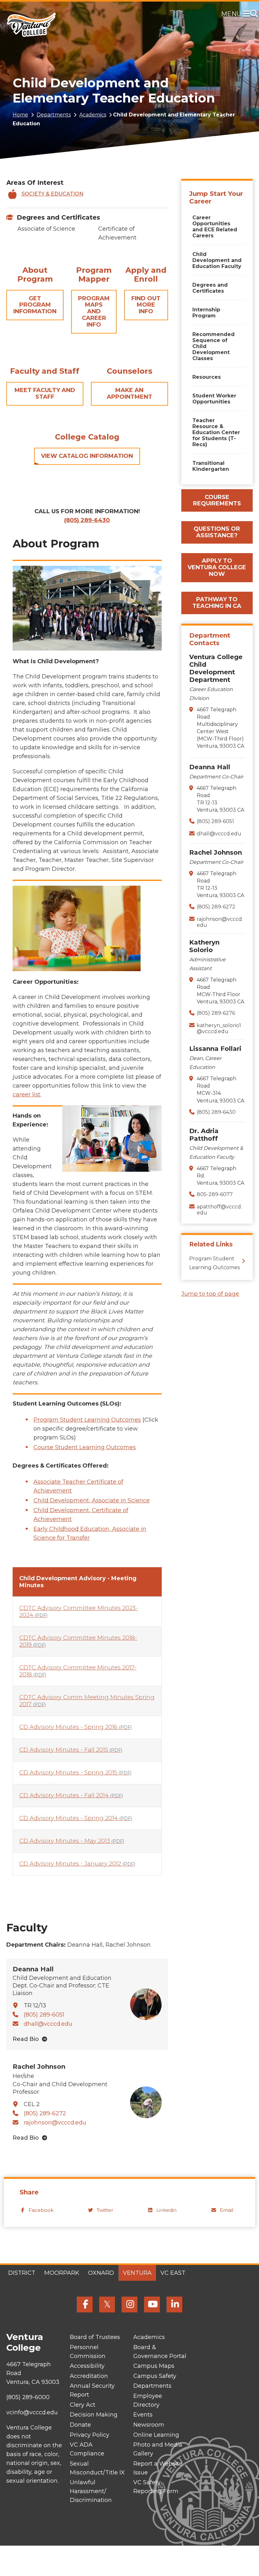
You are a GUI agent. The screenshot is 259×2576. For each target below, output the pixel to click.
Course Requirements (217, 500)
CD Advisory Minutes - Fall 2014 (71, 1795)
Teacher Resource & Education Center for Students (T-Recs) (216, 432)
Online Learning (156, 2435)
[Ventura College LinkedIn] (174, 2305)
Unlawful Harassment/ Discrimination (91, 2491)
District (22, 2273)
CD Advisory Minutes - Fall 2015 (71, 1750)
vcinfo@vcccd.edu (32, 2412)
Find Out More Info (146, 305)
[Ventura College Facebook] (85, 2305)
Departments (54, 115)
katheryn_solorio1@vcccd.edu (219, 1028)
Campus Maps (154, 2366)
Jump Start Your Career (216, 197)
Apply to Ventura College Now (217, 567)
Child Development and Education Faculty (217, 260)
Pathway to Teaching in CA (217, 603)
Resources (207, 377)
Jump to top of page (210, 1294)
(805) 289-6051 (44, 2015)
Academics (93, 115)
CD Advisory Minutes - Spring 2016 (75, 1727)
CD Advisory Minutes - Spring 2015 (75, 1773)
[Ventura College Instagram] (129, 2305)
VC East (173, 2273)
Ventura (137, 2273)
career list (27, 1095)
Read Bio (26, 2039)
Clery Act (83, 2405)
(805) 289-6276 (216, 1013)
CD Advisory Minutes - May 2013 (72, 1841)
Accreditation (89, 2376)
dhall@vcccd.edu (48, 2024)
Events (143, 2415)
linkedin (166, 2210)
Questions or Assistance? (217, 532)
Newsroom (149, 2425)
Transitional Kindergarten (211, 466)
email (226, 2210)
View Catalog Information (87, 456)
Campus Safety (155, 2376)
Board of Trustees (95, 2337)
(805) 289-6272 (45, 2113)
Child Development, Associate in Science (92, 1500)
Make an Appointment (129, 393)
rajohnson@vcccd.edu (55, 2123)
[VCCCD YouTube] (152, 2305)
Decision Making (94, 2415)
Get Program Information (35, 305)
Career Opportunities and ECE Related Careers (215, 227)
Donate (80, 2425)
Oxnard (101, 2273)
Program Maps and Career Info (94, 312)
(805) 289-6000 (28, 2397)
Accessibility (87, 2366)
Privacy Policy (90, 2435)
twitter (105, 2210)
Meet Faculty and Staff (45, 393)
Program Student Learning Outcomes (87, 1420)
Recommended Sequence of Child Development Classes (214, 346)
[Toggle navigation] (248, 14)
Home (20, 115)
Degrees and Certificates (58, 217)
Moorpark (62, 2273)
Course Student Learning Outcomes (85, 1447)
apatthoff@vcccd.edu (219, 1210)
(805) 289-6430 (216, 1112)
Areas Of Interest (35, 183)
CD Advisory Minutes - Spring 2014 (76, 1818)
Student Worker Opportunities (214, 399)
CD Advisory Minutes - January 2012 (77, 1864)
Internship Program (206, 313)
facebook (41, 2210)
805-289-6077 (215, 1194)
